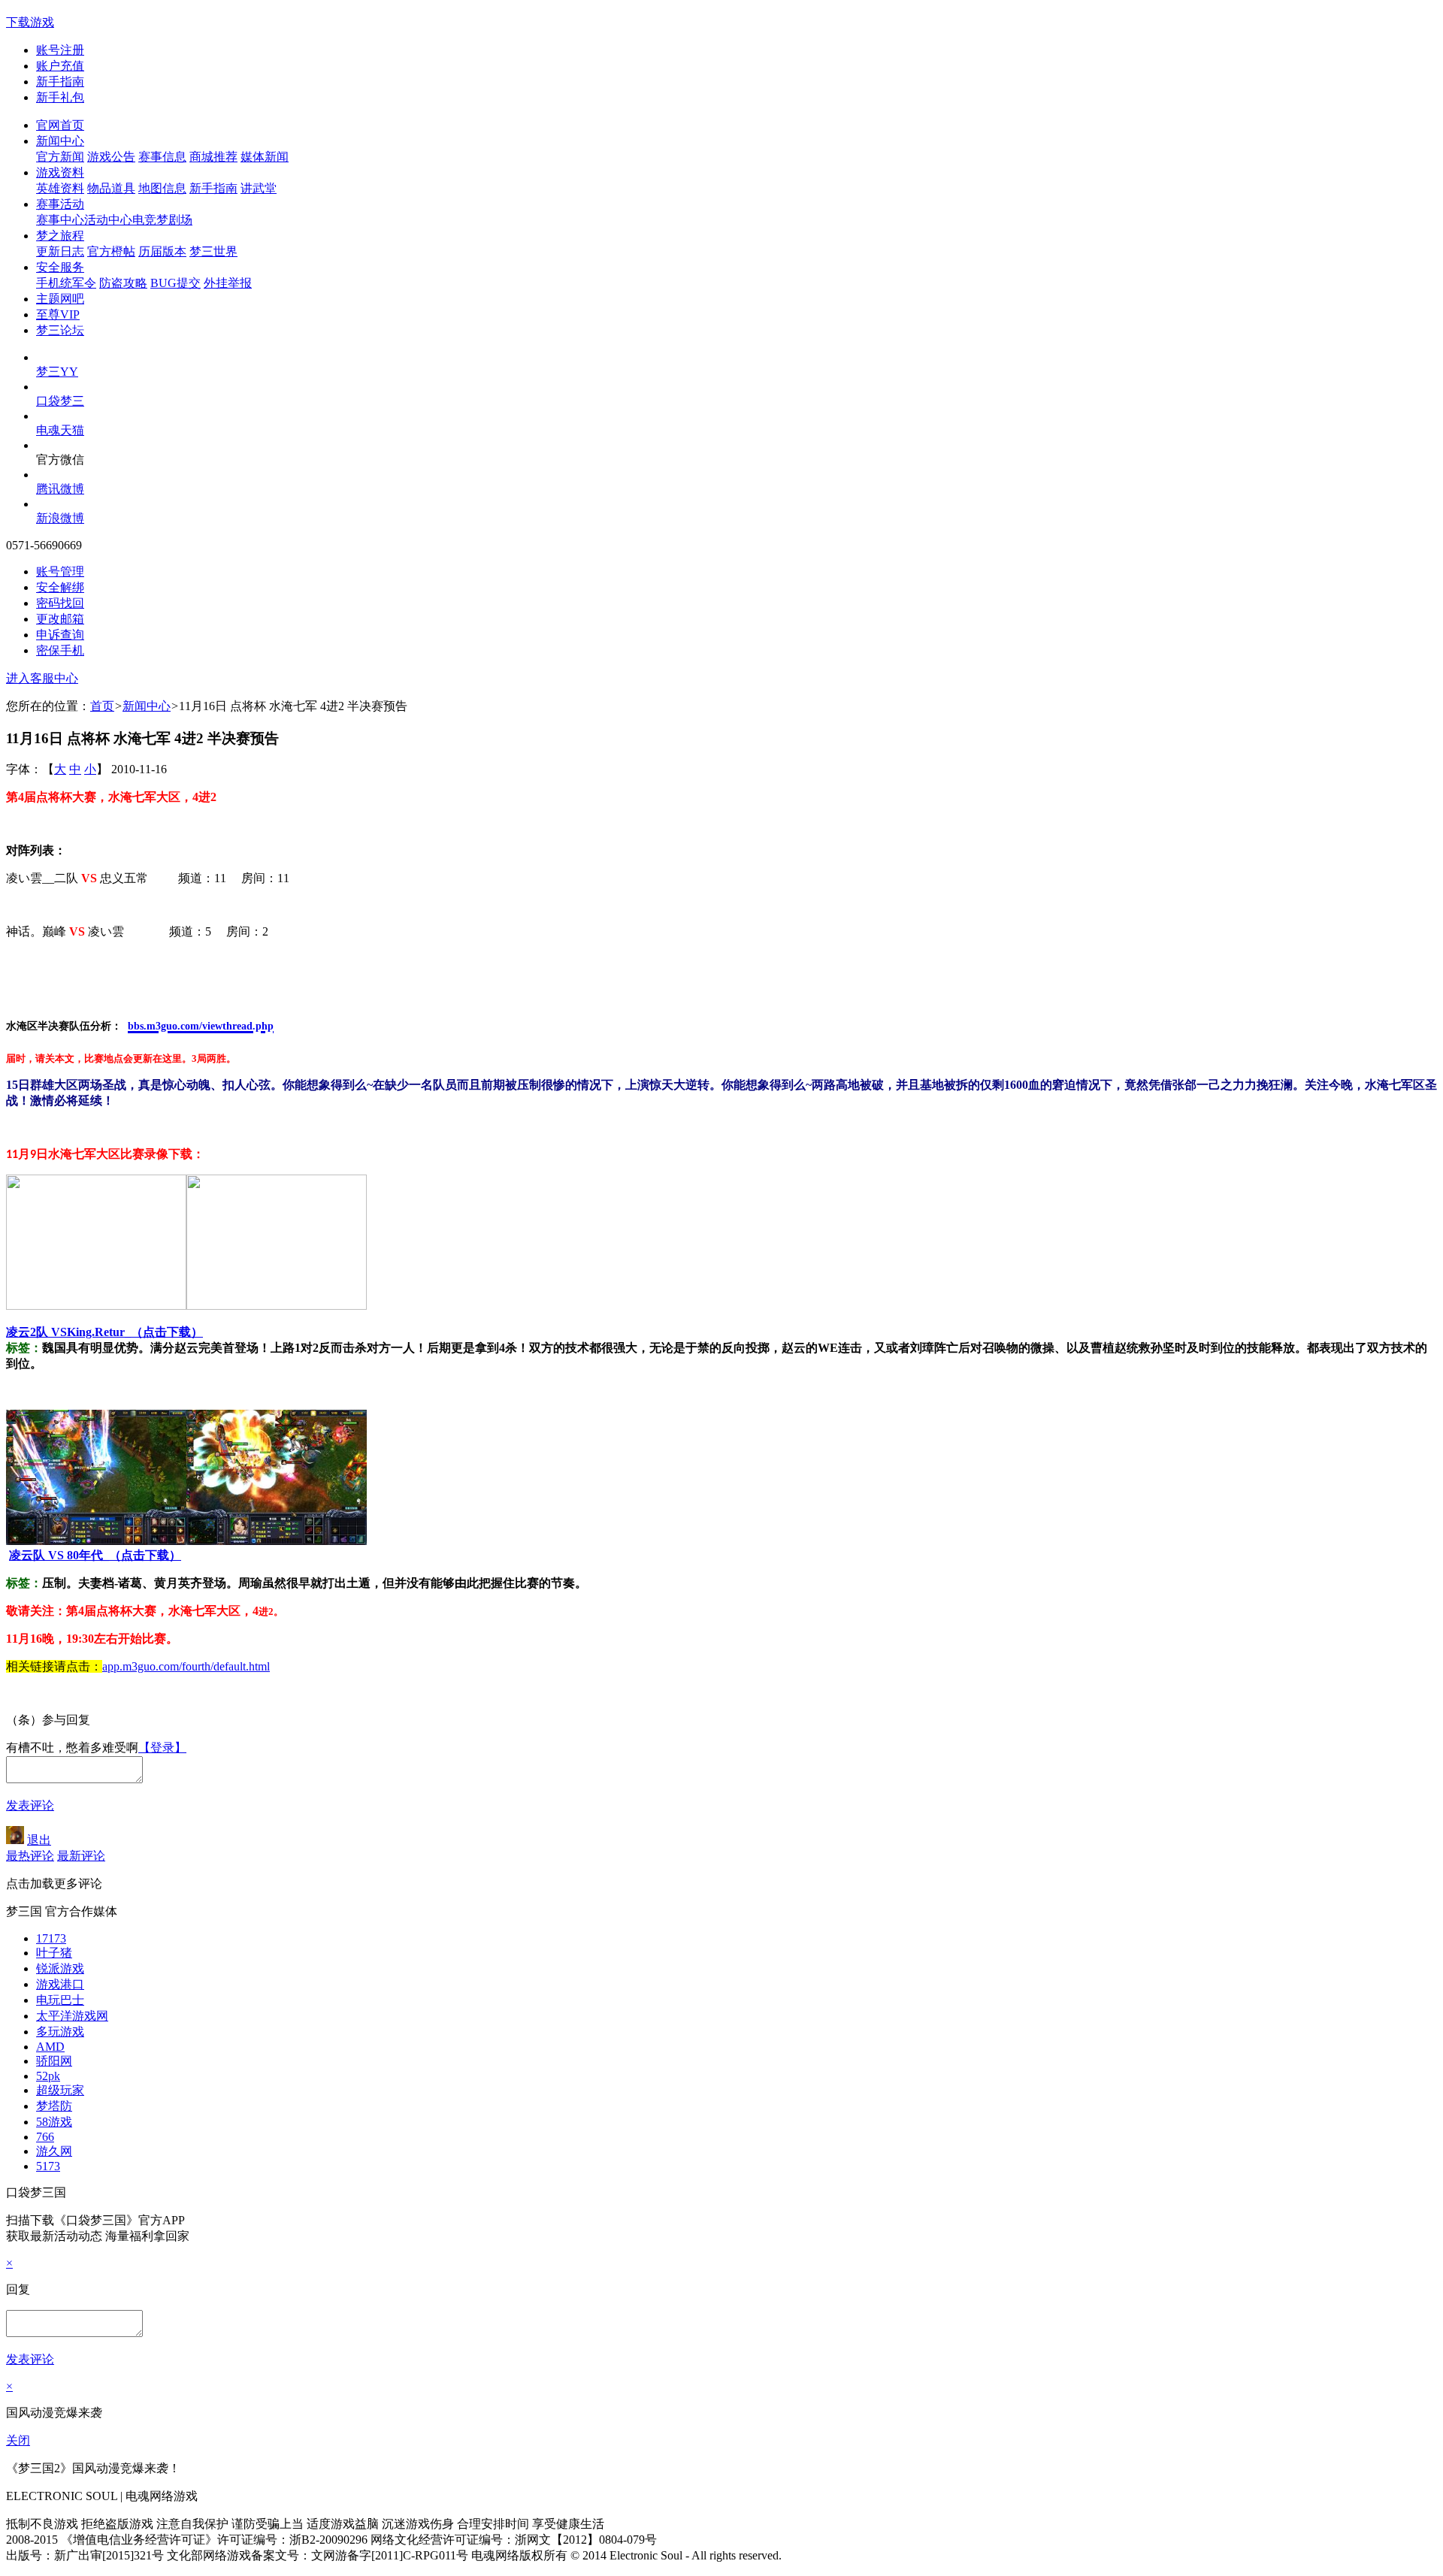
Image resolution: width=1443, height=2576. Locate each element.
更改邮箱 (60, 619)
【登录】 (162, 1748)
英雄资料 (60, 188)
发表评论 (30, 1805)
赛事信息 (162, 157)
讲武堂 (259, 188)
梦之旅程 (60, 236)
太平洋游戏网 (72, 2016)
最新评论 (81, 1856)
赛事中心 (60, 220)
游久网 (54, 2151)
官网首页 (60, 125)
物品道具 (111, 188)
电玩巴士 (60, 2000)
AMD (50, 2047)
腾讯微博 (60, 489)
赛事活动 (60, 204)
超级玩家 (60, 2090)
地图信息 (162, 188)
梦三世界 (213, 251)
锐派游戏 (60, 1968)
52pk (48, 2076)
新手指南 (60, 82)
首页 (102, 706)
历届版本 (162, 251)
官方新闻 (60, 157)
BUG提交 (175, 283)
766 (45, 2137)
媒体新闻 (265, 157)
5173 (48, 2166)
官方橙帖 (111, 251)
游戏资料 (60, 172)
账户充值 (60, 66)
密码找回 (60, 603)
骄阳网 (54, 2061)
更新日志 (60, 251)
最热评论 (30, 1856)
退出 (39, 1840)
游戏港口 (60, 1984)
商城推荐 (213, 157)
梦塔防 (54, 2106)
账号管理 (60, 571)
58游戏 (54, 2122)
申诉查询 (60, 635)
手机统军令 (66, 283)
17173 (51, 1938)
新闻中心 (60, 141)
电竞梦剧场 (162, 220)
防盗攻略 (123, 283)
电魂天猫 (60, 430)
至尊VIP (58, 314)
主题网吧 (60, 299)
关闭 (18, 2440)
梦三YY (57, 372)
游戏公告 (111, 157)
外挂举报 (228, 283)
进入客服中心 (42, 678)
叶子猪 (54, 1953)
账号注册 (60, 50)
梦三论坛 (60, 330)
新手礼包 (60, 97)
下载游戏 (30, 22)
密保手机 (60, 650)
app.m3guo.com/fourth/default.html (186, 1666)
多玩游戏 (60, 2032)
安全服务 (60, 267)
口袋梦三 (60, 401)
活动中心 (108, 220)
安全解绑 (60, 587)
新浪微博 (60, 518)
